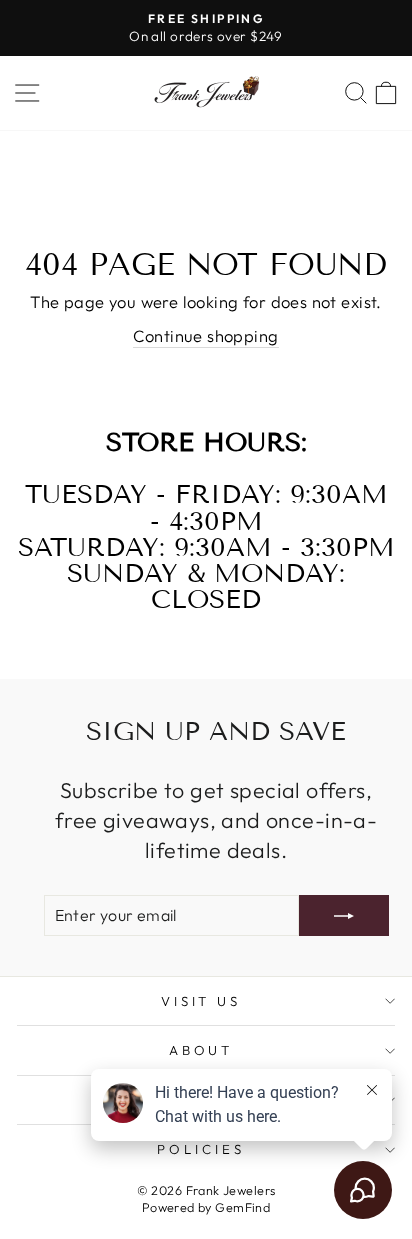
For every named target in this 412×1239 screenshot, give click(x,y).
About (201, 1050)
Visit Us (201, 1001)
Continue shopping (205, 335)
